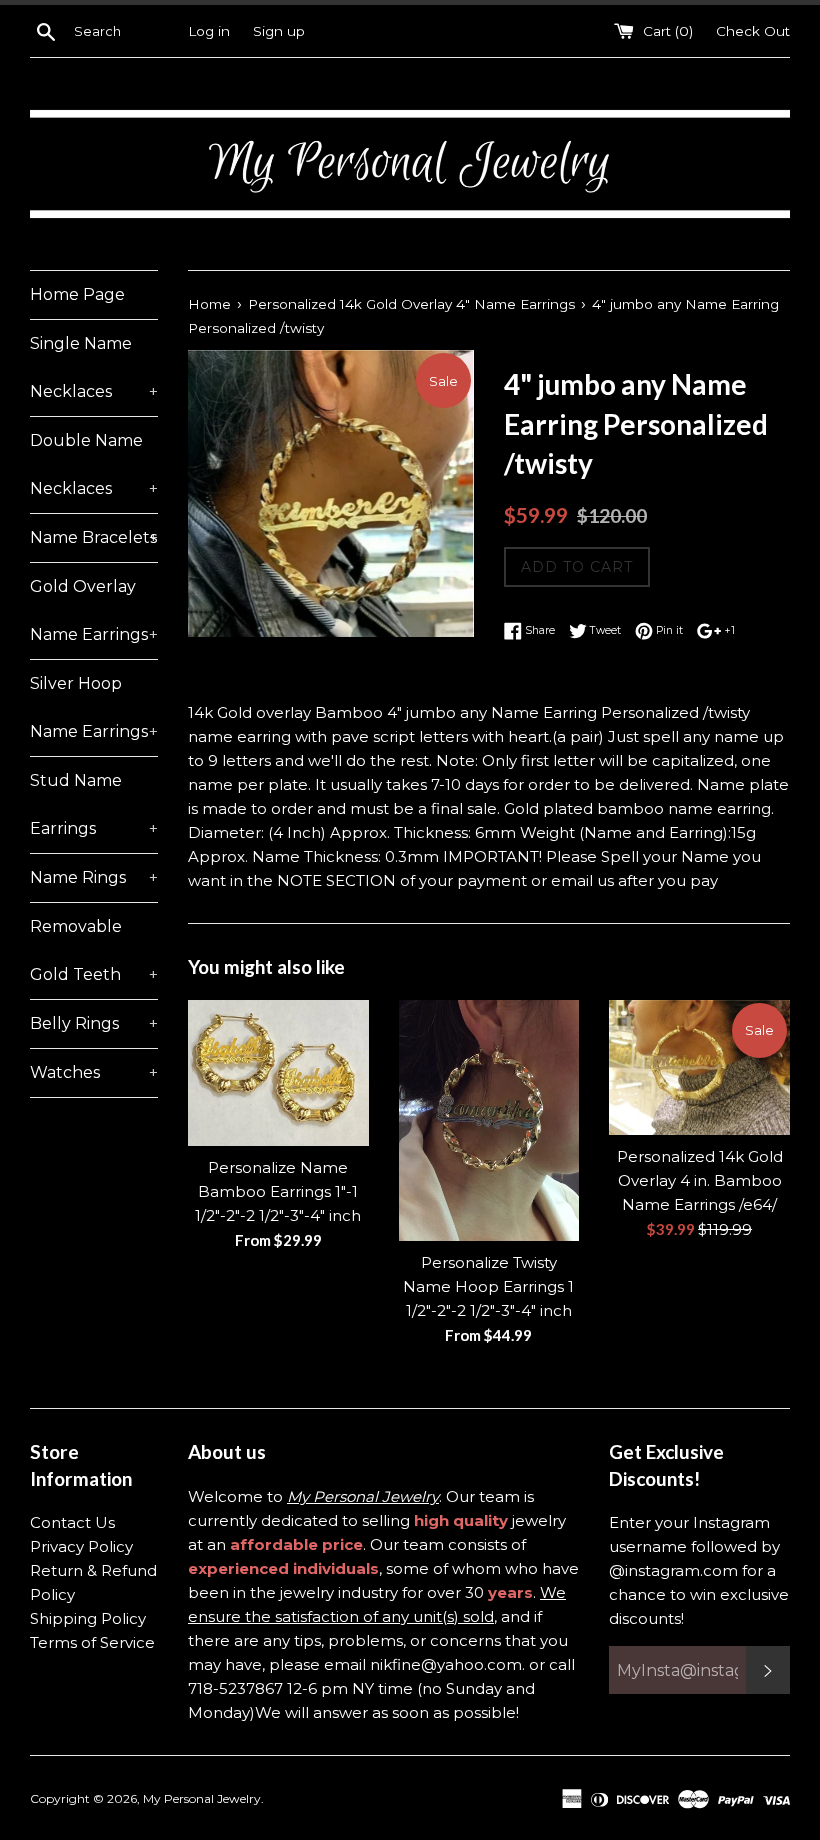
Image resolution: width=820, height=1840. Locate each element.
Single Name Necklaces (94, 367)
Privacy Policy (81, 1546)
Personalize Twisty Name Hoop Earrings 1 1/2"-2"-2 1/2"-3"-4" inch (488, 1286)
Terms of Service (92, 1642)
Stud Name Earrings (94, 804)
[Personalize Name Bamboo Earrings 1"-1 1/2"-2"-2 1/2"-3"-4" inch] (278, 1073)
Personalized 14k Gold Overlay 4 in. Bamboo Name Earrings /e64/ (700, 1180)
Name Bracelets (94, 537)
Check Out (753, 31)
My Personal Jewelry (202, 1798)
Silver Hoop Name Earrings (94, 707)
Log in (209, 31)
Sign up (279, 31)
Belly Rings (94, 1023)
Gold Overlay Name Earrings (94, 610)
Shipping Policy (88, 1618)
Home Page (77, 294)
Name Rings (94, 877)
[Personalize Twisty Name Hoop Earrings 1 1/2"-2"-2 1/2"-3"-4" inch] (489, 1121)
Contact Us (72, 1522)
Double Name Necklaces (94, 464)
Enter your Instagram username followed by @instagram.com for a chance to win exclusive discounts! (699, 1570)
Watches (94, 1072)
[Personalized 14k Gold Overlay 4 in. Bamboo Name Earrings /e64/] (699, 1067)
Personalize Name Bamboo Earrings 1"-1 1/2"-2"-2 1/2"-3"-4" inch (278, 1191)
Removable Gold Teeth (94, 950)
